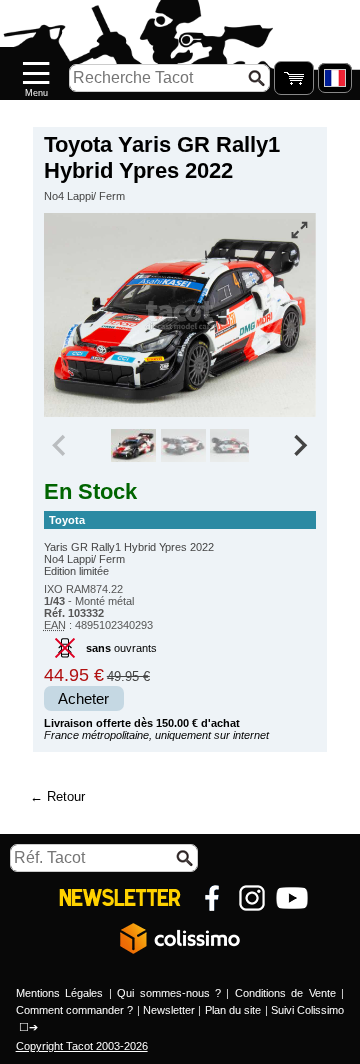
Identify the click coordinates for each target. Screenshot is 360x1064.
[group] (133, 446)
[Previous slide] (61, 446)
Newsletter (169, 1010)
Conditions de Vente (285, 993)
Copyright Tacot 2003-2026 (82, 1046)
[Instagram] (252, 898)
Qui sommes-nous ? (169, 993)
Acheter (83, 699)
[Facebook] (212, 898)
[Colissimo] (180, 938)
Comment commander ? (75, 1010)
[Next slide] (300, 446)
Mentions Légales (59, 993)
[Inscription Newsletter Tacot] (120, 898)
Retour (66, 796)
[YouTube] (292, 898)
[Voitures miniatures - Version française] (335, 78)
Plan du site (233, 1010)
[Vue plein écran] (299, 230)
